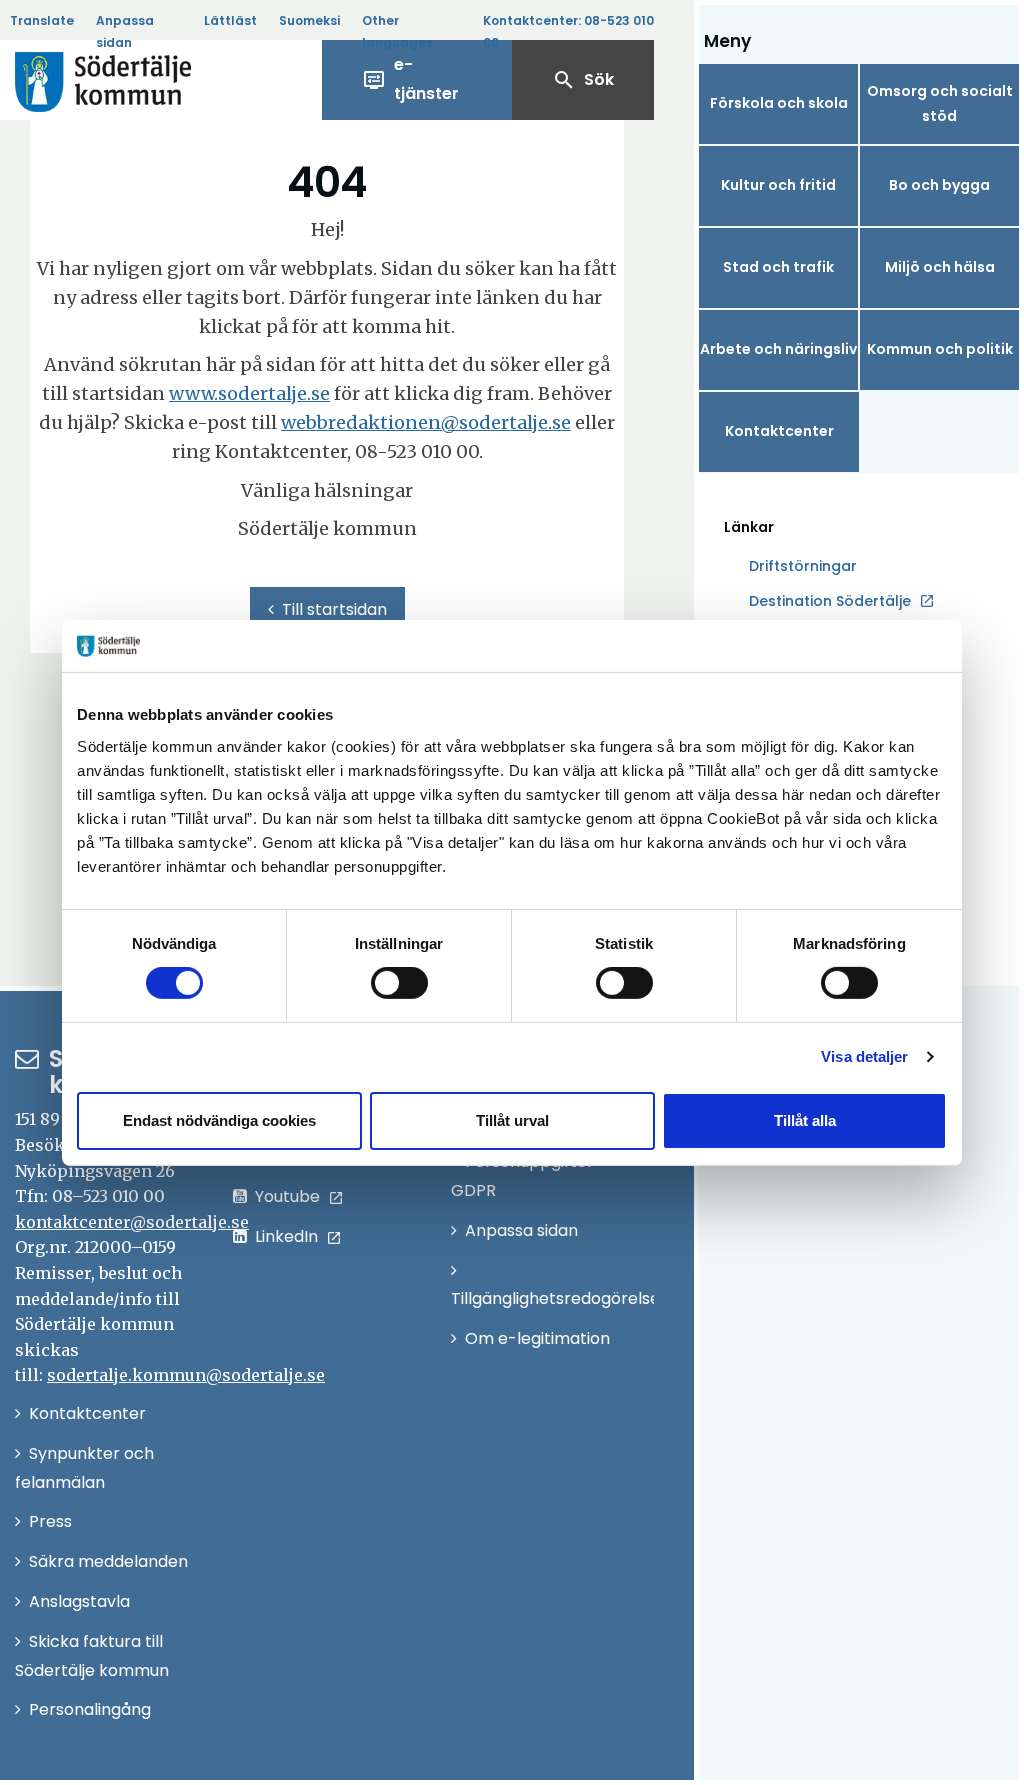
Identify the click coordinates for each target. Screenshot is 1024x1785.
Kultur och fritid (778, 185)
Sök (583, 80)
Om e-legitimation (537, 1338)
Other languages (397, 31)
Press (50, 1521)
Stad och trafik (778, 267)
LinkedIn (286, 1236)
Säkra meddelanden (108, 1561)
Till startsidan (334, 609)
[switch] (399, 983)
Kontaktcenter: (568, 31)
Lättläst (230, 20)
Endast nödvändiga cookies (219, 1120)
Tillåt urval (512, 1120)
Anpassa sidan (125, 31)
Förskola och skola (779, 103)
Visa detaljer (864, 1056)
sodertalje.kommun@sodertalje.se (186, 1375)
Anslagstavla (79, 1601)
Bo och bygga (939, 185)
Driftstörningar (803, 566)
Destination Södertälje (830, 602)
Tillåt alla (805, 1120)
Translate (42, 20)
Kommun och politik (940, 349)
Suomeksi (309, 20)
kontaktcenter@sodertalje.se (132, 1222)
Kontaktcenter (779, 431)
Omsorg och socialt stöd (940, 103)
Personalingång (90, 1709)
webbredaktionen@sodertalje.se (426, 422)
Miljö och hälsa (940, 267)
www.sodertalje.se (249, 393)
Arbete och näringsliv (778, 349)
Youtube (287, 1196)
